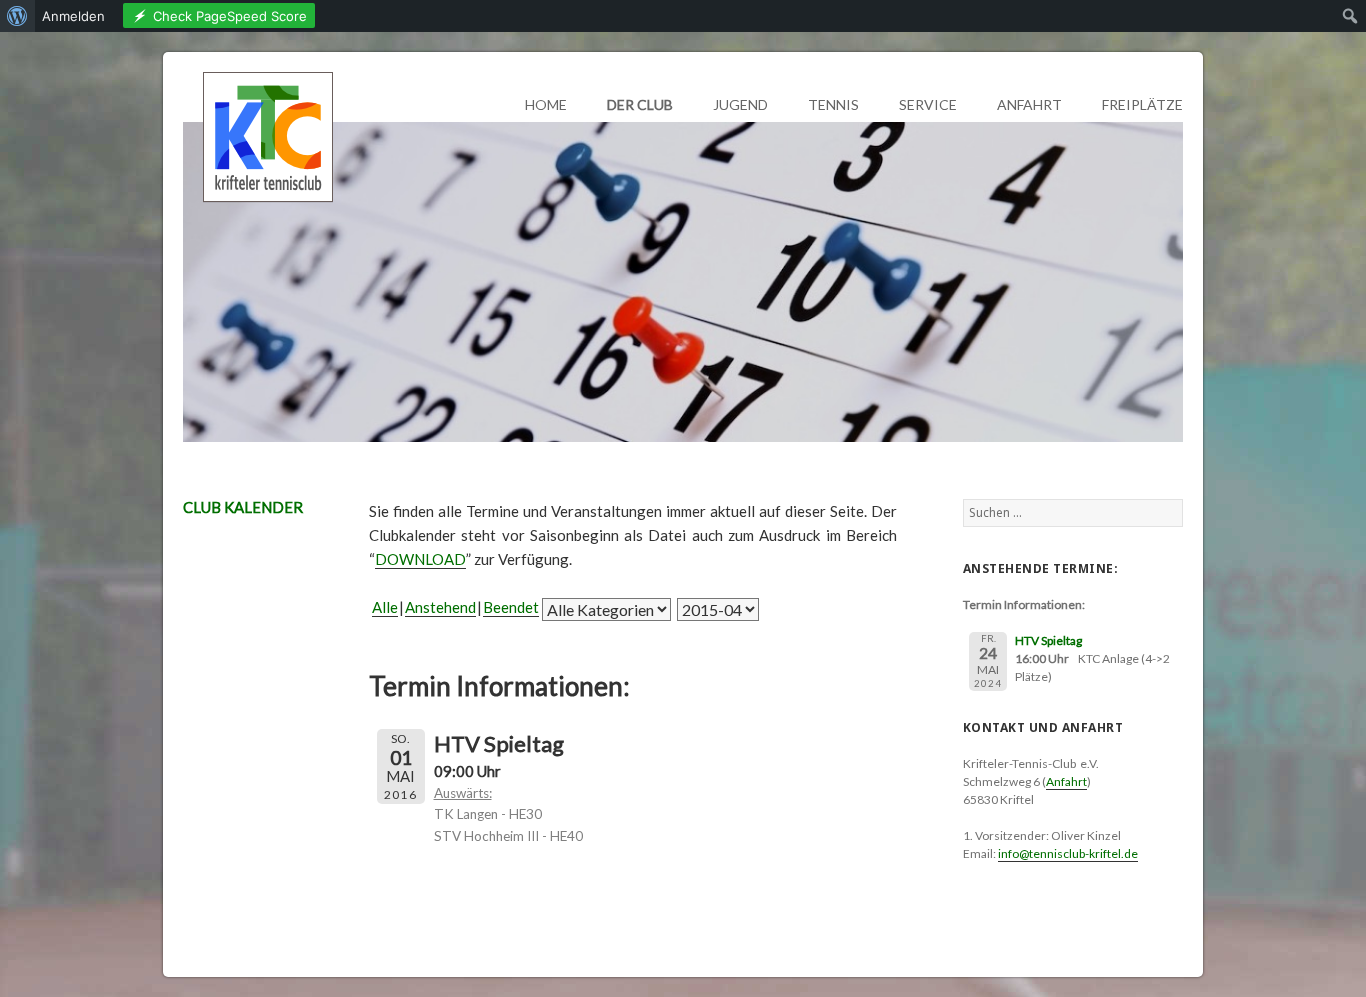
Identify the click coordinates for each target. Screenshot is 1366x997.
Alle (385, 607)
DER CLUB (640, 104)
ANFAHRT (1029, 104)
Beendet (511, 607)
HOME (546, 104)
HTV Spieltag (1048, 640)
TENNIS (833, 104)
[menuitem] (17, 16)
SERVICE (928, 104)
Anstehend (440, 607)
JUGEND (740, 104)
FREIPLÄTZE (1142, 104)
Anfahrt (1066, 781)
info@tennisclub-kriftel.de (1068, 853)
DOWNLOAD (420, 559)
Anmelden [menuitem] (73, 16)
